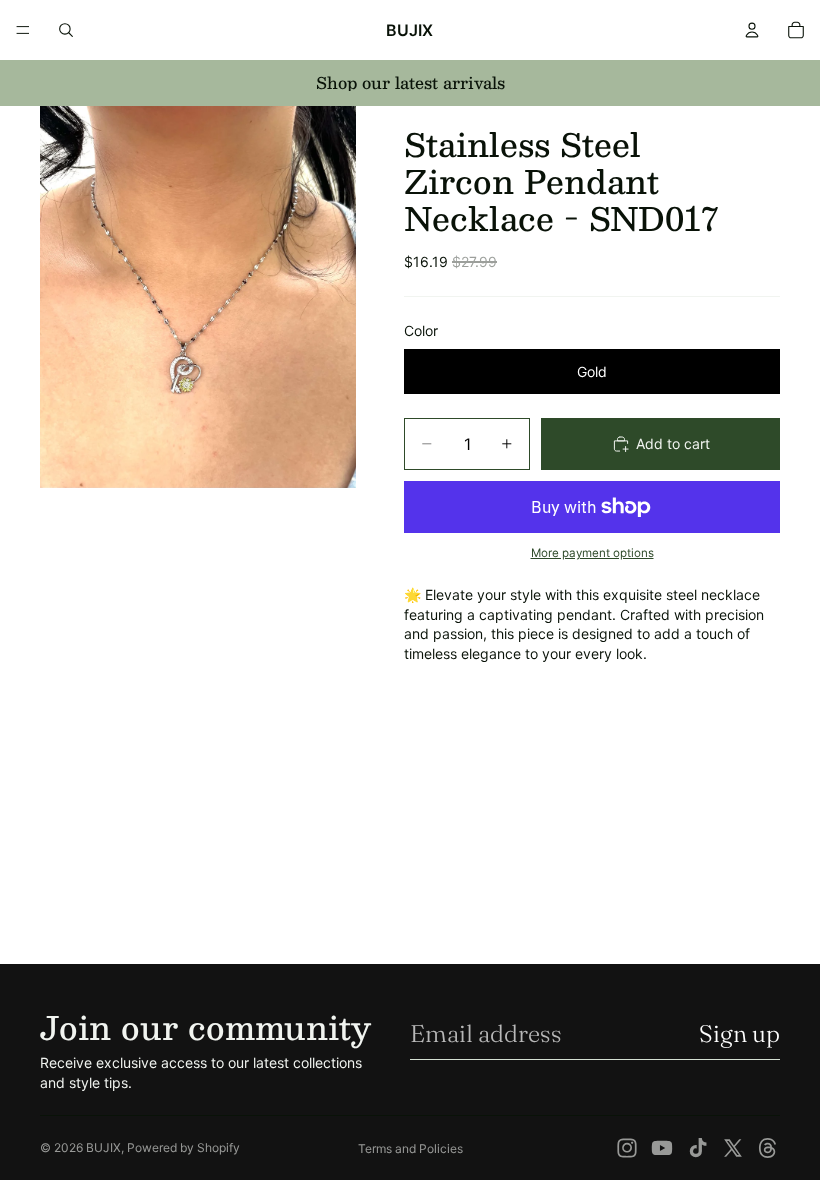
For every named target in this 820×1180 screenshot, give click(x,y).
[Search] (66, 30)
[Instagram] (627, 1148)
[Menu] (23, 30)
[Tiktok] (698, 1148)
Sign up (739, 1033)
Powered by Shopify (183, 1147)
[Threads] (768, 1148)
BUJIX (103, 1147)
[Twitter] (733, 1148)
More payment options (592, 553)
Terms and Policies (410, 1148)
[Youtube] (662, 1148)
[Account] (752, 30)
